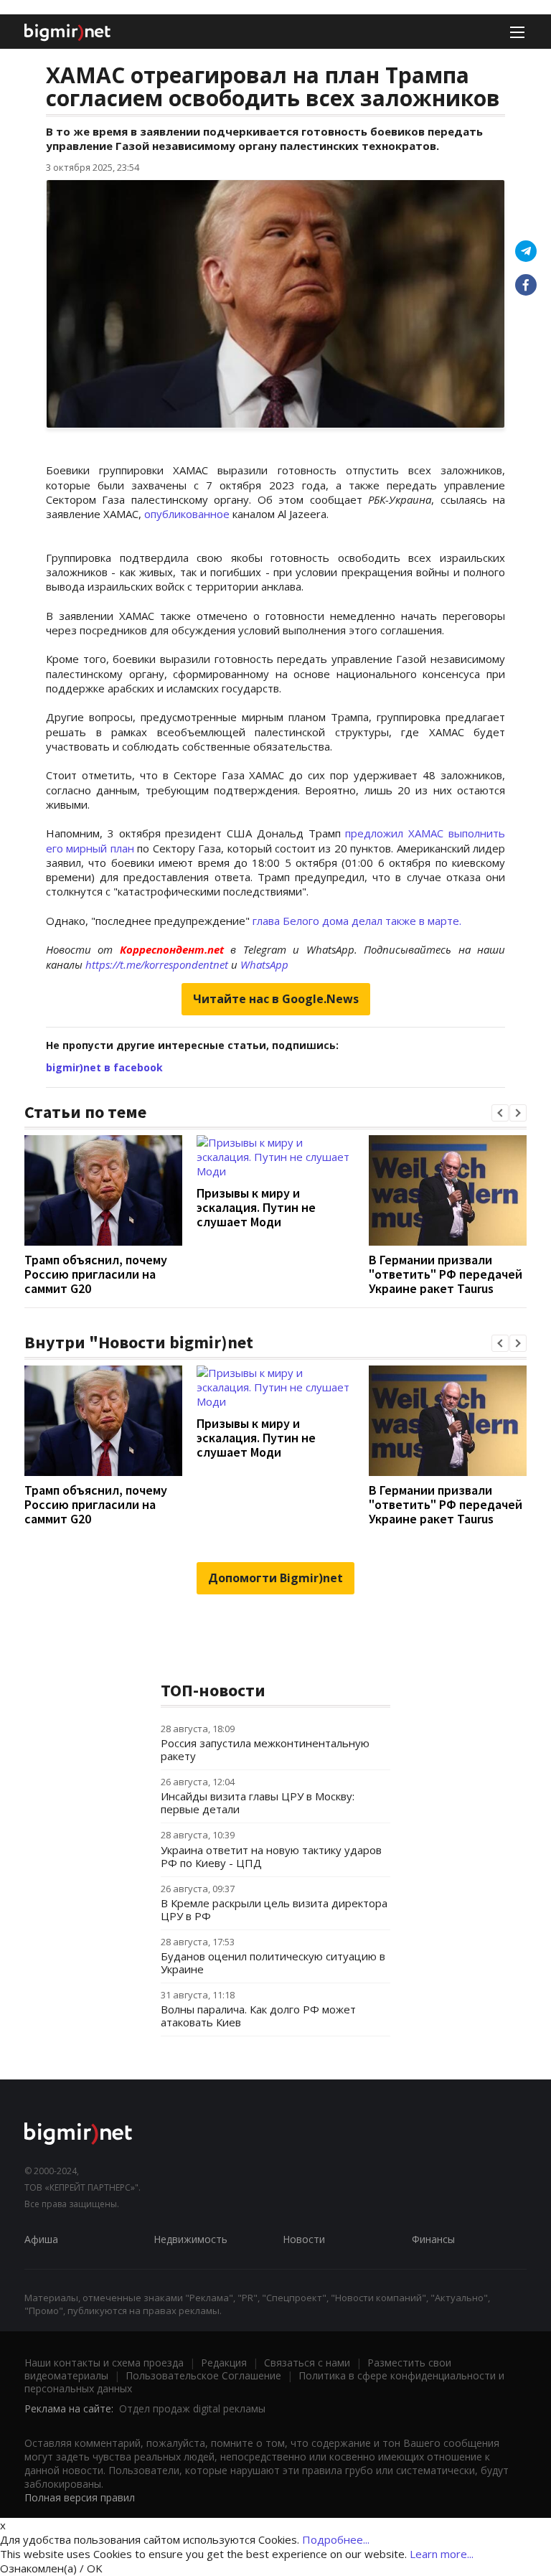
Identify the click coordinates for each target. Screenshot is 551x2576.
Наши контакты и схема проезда (104, 2363)
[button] (500, 1113)
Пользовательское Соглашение (203, 2375)
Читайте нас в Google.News (276, 999)
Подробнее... (336, 2539)
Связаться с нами (307, 2363)
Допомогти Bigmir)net (275, 1578)
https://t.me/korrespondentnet (157, 964)
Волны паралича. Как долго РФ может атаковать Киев (258, 2016)
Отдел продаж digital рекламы (192, 2408)
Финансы (433, 2239)
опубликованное (187, 514)
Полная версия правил (80, 2497)
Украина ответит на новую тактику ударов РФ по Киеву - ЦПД (271, 1856)
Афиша (41, 2239)
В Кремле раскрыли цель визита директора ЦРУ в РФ (274, 1909)
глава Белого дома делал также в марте (356, 921)
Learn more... (442, 2554)
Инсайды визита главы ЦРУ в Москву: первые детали (258, 1802)
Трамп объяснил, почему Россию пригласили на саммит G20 (96, 1274)
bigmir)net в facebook (104, 1067)
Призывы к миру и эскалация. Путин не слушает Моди (256, 1207)
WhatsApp (264, 964)
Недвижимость (190, 2239)
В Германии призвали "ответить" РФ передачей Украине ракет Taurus (446, 1274)
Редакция (224, 2363)
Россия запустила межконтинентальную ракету (265, 1749)
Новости (304, 2239)
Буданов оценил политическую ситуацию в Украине (273, 1962)
